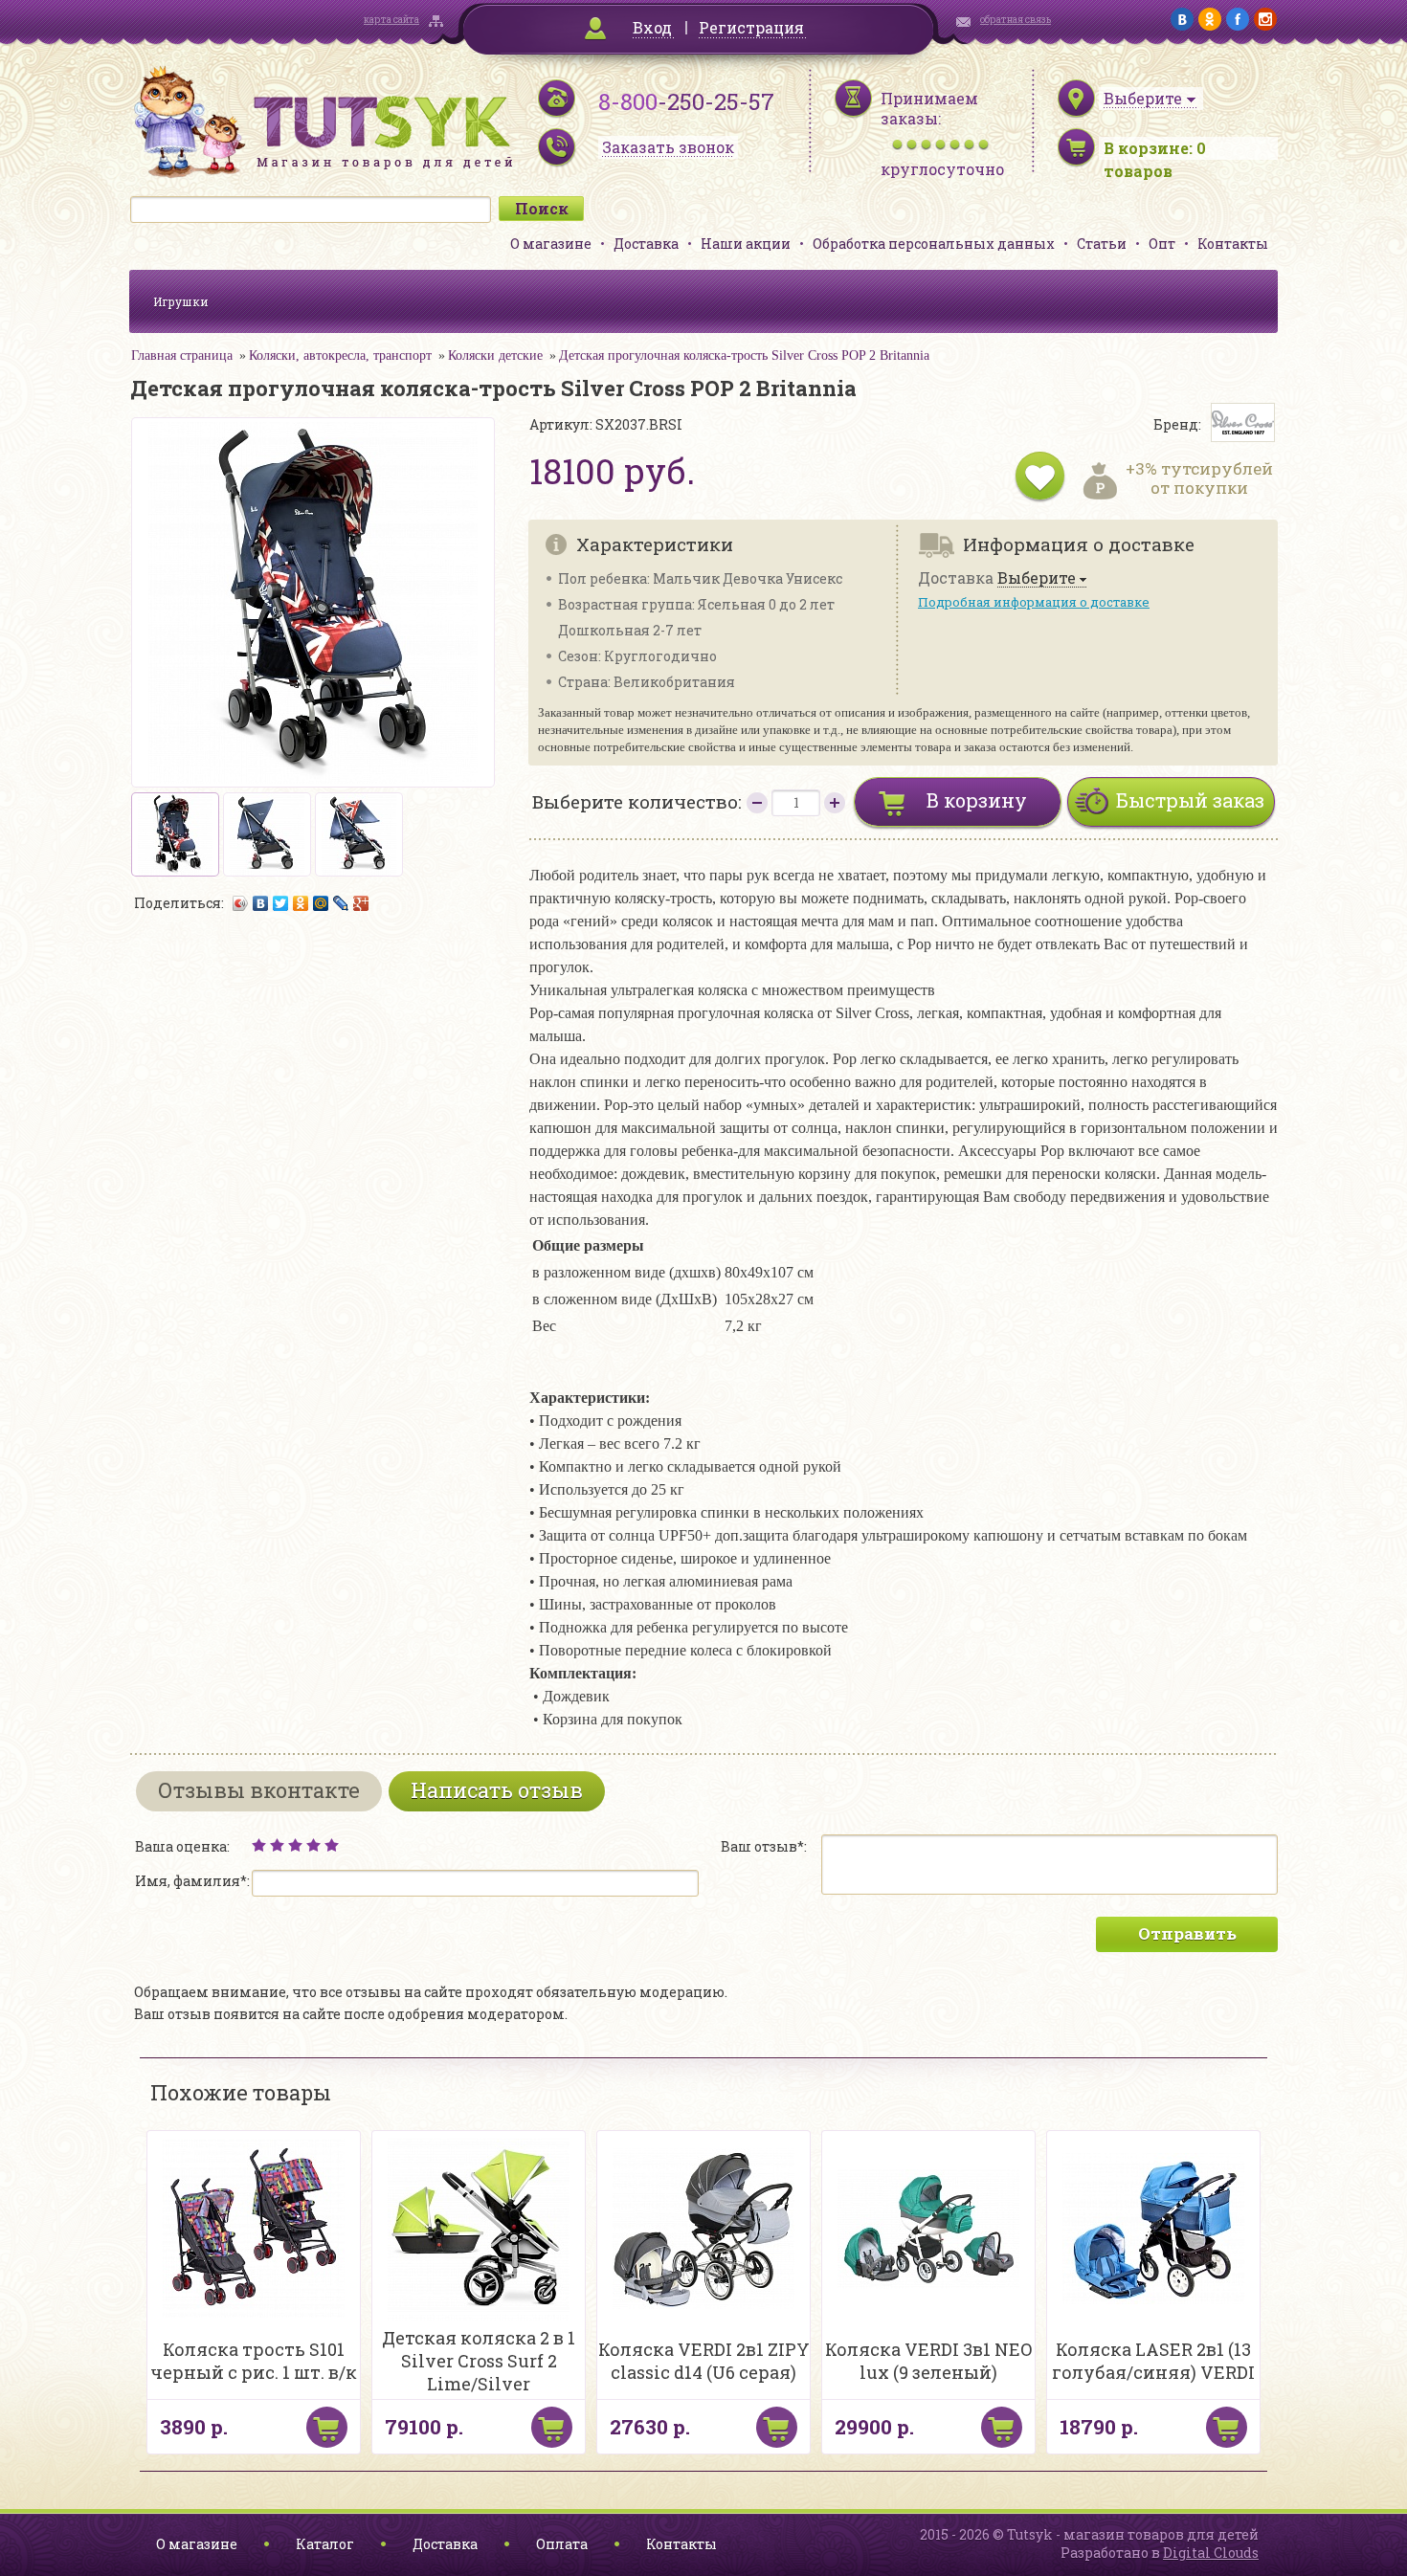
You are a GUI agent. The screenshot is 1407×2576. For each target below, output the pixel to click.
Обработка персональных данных (934, 244)
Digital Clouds (1211, 2553)
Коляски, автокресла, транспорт (340, 355)
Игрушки (181, 301)
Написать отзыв (497, 1790)
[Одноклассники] (301, 903)
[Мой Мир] (321, 903)
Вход (652, 27)
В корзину (977, 800)
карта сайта (391, 20)
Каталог (325, 2544)
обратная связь (1016, 20)
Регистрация (751, 27)
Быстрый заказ (1190, 800)
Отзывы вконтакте (259, 1790)
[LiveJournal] (341, 903)
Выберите (1037, 578)
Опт (1162, 244)
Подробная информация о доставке (1034, 602)
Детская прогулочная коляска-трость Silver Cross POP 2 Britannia (744, 355)
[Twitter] (281, 903)
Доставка (646, 244)
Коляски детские (495, 355)
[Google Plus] (361, 903)
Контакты (1233, 244)
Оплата (562, 2544)
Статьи (1102, 244)
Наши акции (746, 244)
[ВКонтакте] (261, 903)
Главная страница (182, 355)
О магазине (551, 244)
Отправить (1187, 1933)
